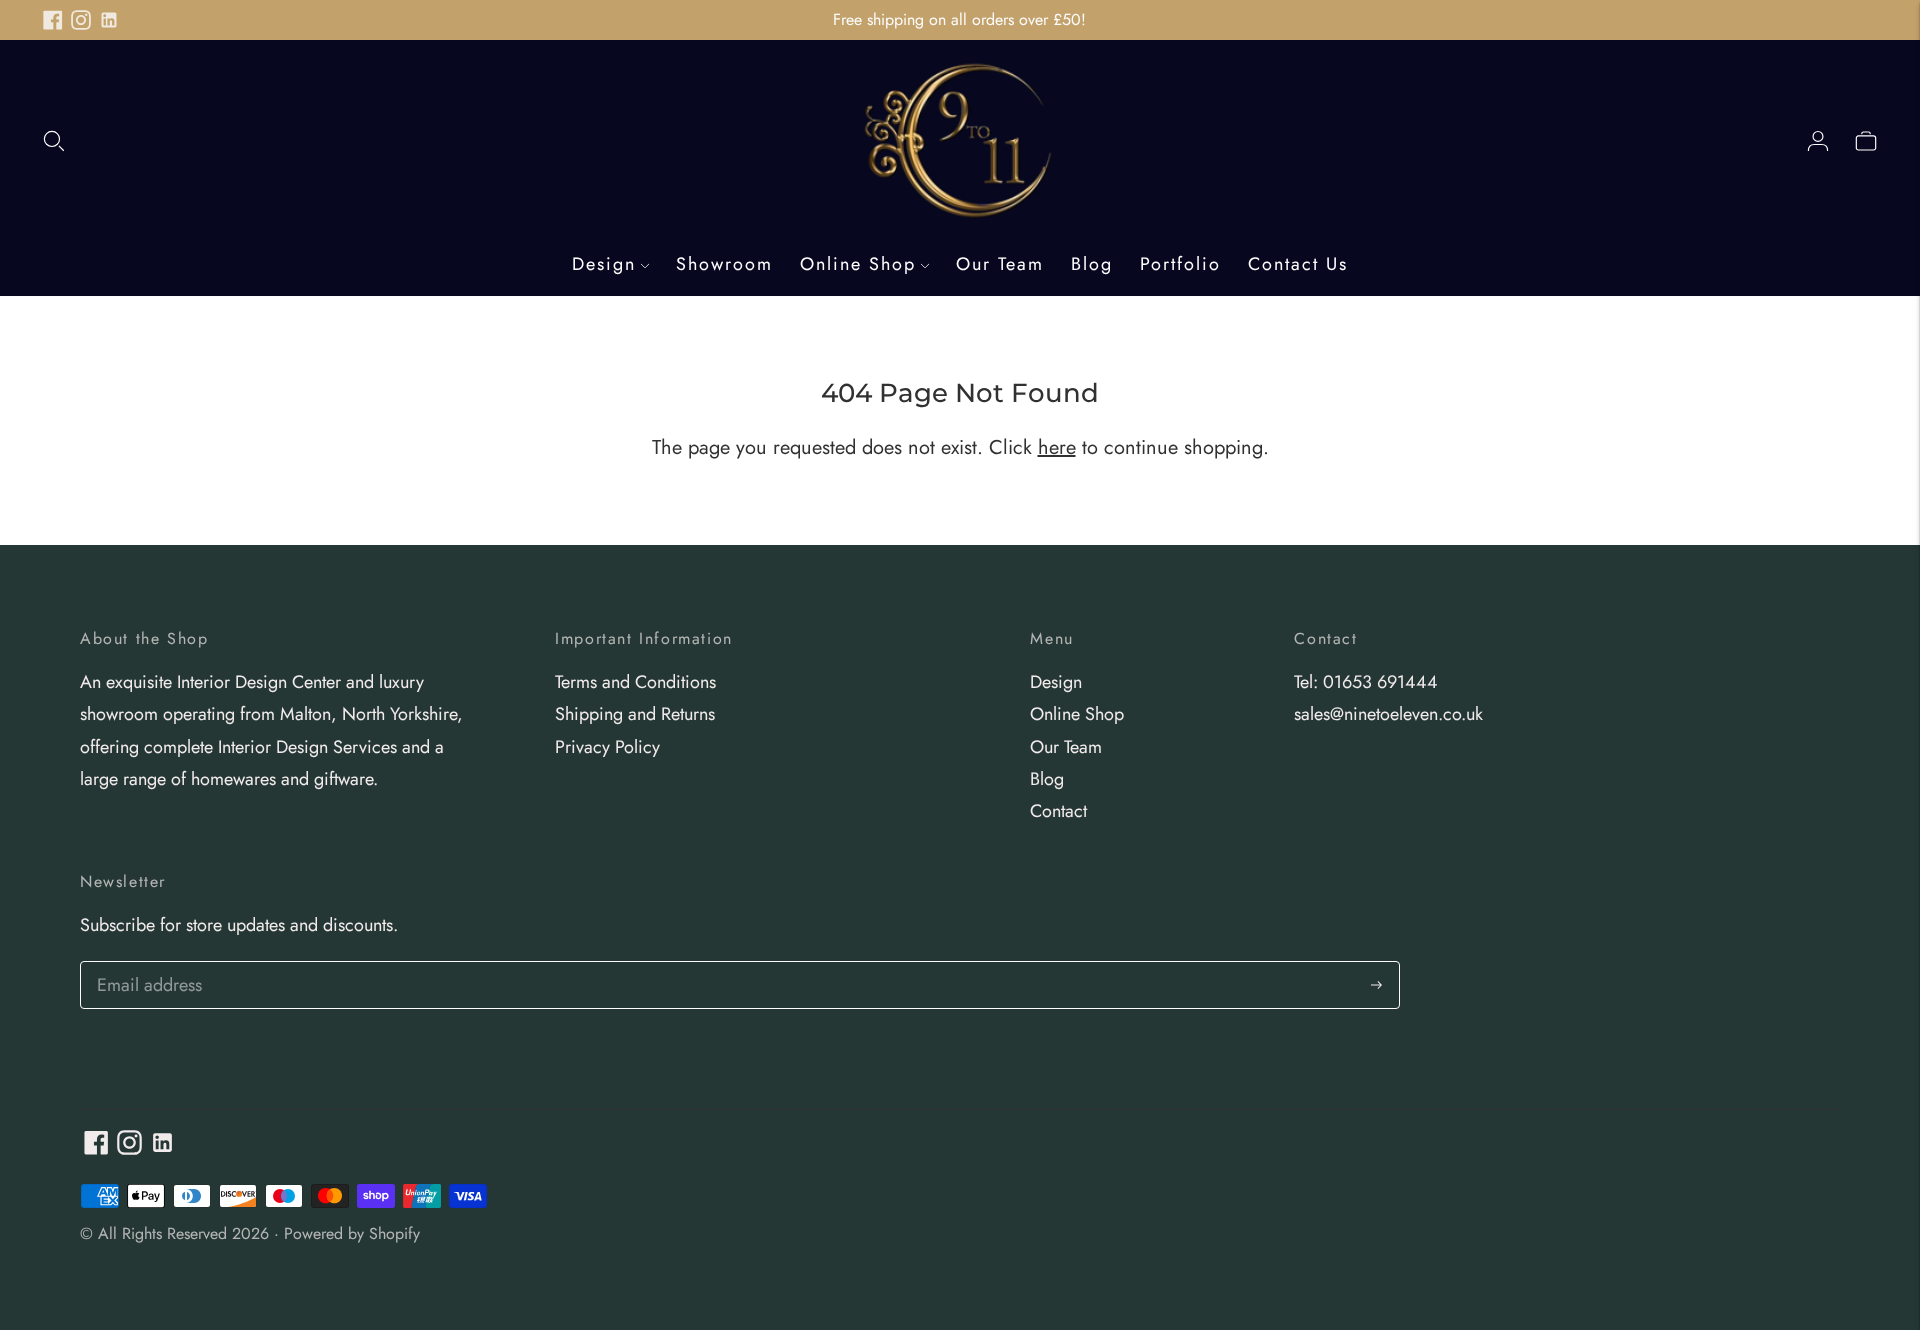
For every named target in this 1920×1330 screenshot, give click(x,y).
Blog (1092, 264)
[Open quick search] (54, 140)
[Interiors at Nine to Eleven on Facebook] (53, 20)
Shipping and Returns (635, 714)
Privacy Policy (607, 747)
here (1057, 447)
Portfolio (1180, 264)
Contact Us (1298, 264)
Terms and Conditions (635, 682)
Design (604, 264)
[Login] (1818, 140)
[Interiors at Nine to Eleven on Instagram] (81, 20)
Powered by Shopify (352, 1233)
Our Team (1000, 264)
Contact (1058, 811)
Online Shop (858, 264)
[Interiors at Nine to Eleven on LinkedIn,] (109, 20)
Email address (146, 964)
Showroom (724, 264)
